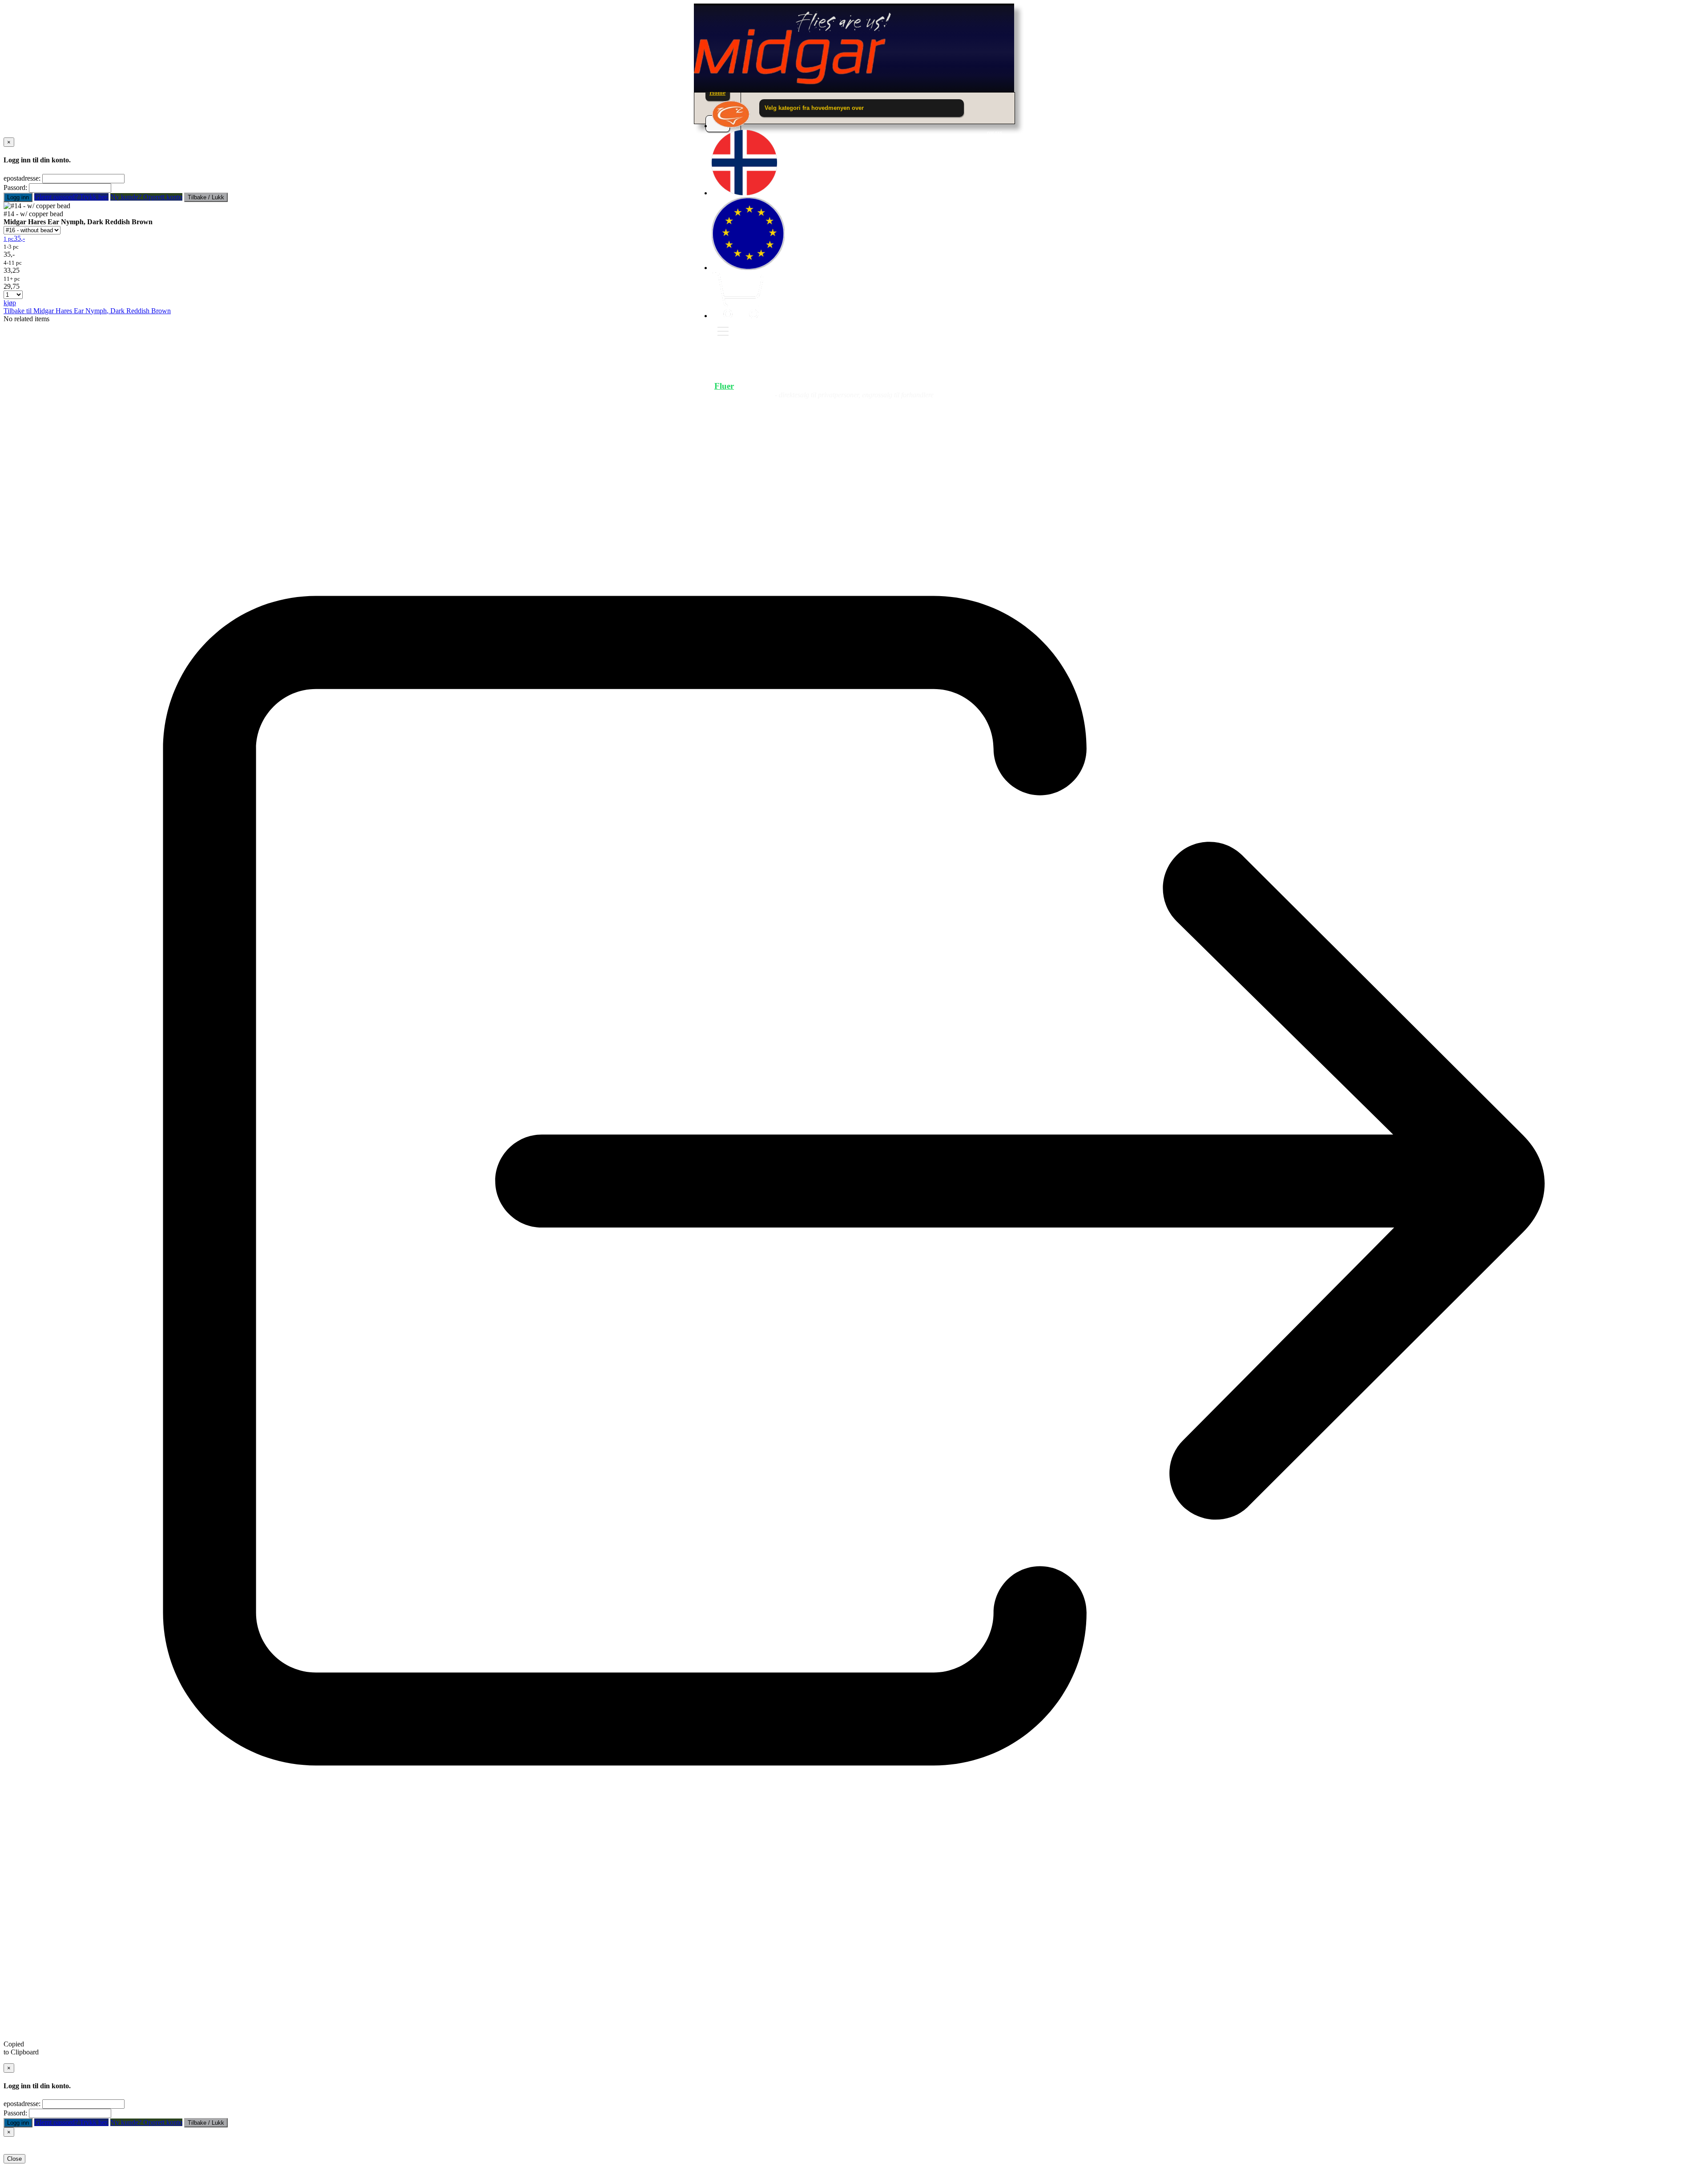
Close (14, 2159)
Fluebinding (870, 386)
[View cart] (737, 316)
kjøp (10, 303)
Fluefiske (791, 386)
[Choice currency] (748, 268)
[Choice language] (744, 193)
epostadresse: (22, 178)
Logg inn (18, 197)
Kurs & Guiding (964, 386)
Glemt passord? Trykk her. (71, 197)
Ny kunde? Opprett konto (146, 197)
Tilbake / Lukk (206, 197)
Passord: (15, 188)
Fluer (724, 386)
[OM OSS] (731, 126)
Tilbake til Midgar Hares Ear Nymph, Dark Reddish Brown (87, 311)
